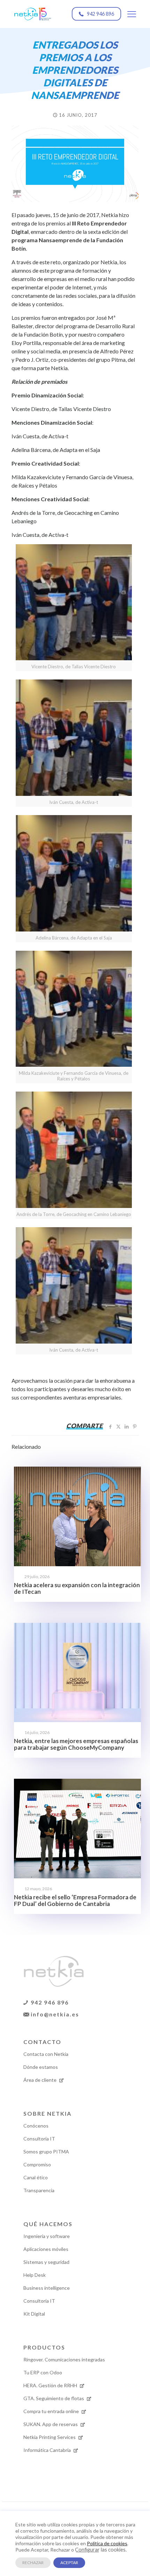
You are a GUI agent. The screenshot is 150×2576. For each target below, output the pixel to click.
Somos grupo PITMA (46, 2152)
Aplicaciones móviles (46, 2249)
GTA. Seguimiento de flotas (54, 2398)
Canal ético (36, 2177)
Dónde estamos (41, 2067)
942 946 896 (49, 2002)
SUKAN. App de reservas (51, 2424)
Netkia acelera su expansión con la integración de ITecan (77, 1588)
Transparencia (39, 2190)
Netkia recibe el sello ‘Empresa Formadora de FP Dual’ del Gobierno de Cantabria (75, 1900)
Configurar (87, 2550)
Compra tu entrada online (52, 2411)
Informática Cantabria (48, 2450)
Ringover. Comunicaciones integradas (64, 2359)
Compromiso (37, 2164)
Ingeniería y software (47, 2236)
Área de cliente (40, 2080)
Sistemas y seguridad (46, 2262)
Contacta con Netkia (46, 2054)
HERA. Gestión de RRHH (51, 2385)
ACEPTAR (69, 2563)
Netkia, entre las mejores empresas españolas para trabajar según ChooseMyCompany (76, 1744)
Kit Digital (34, 2314)
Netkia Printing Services (50, 2437)
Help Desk (35, 2275)
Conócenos (36, 2126)
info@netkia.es (54, 2014)
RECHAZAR (33, 2563)
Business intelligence (47, 2288)
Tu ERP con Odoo (43, 2372)
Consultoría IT (39, 2139)
